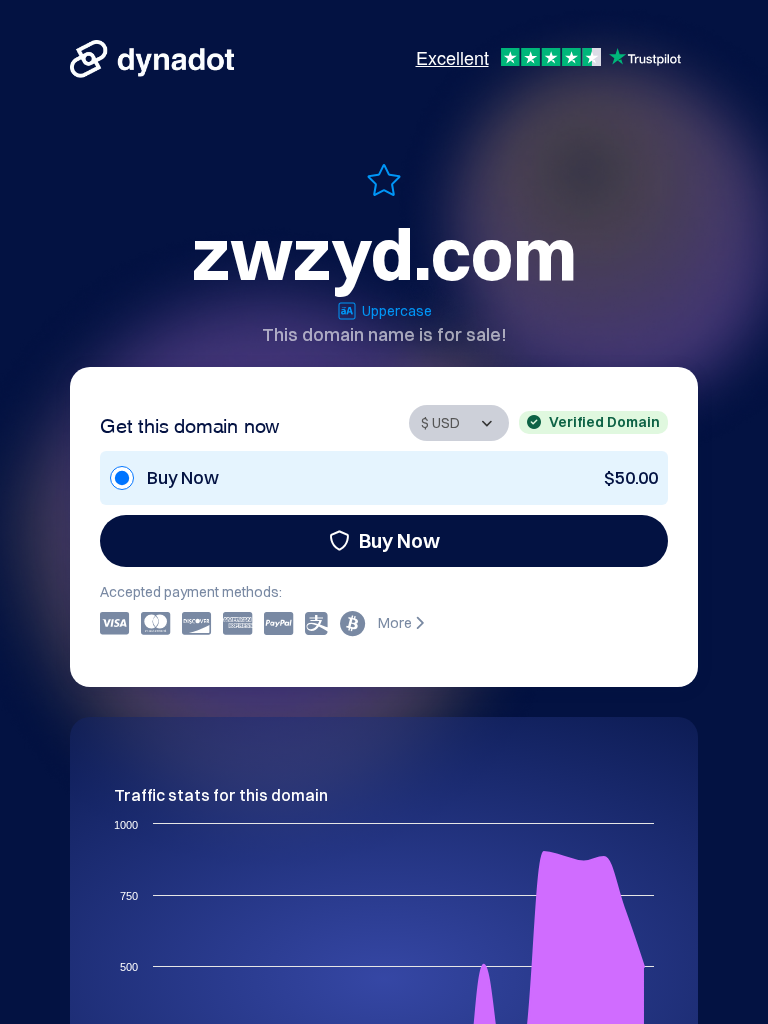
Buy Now (399, 540)
